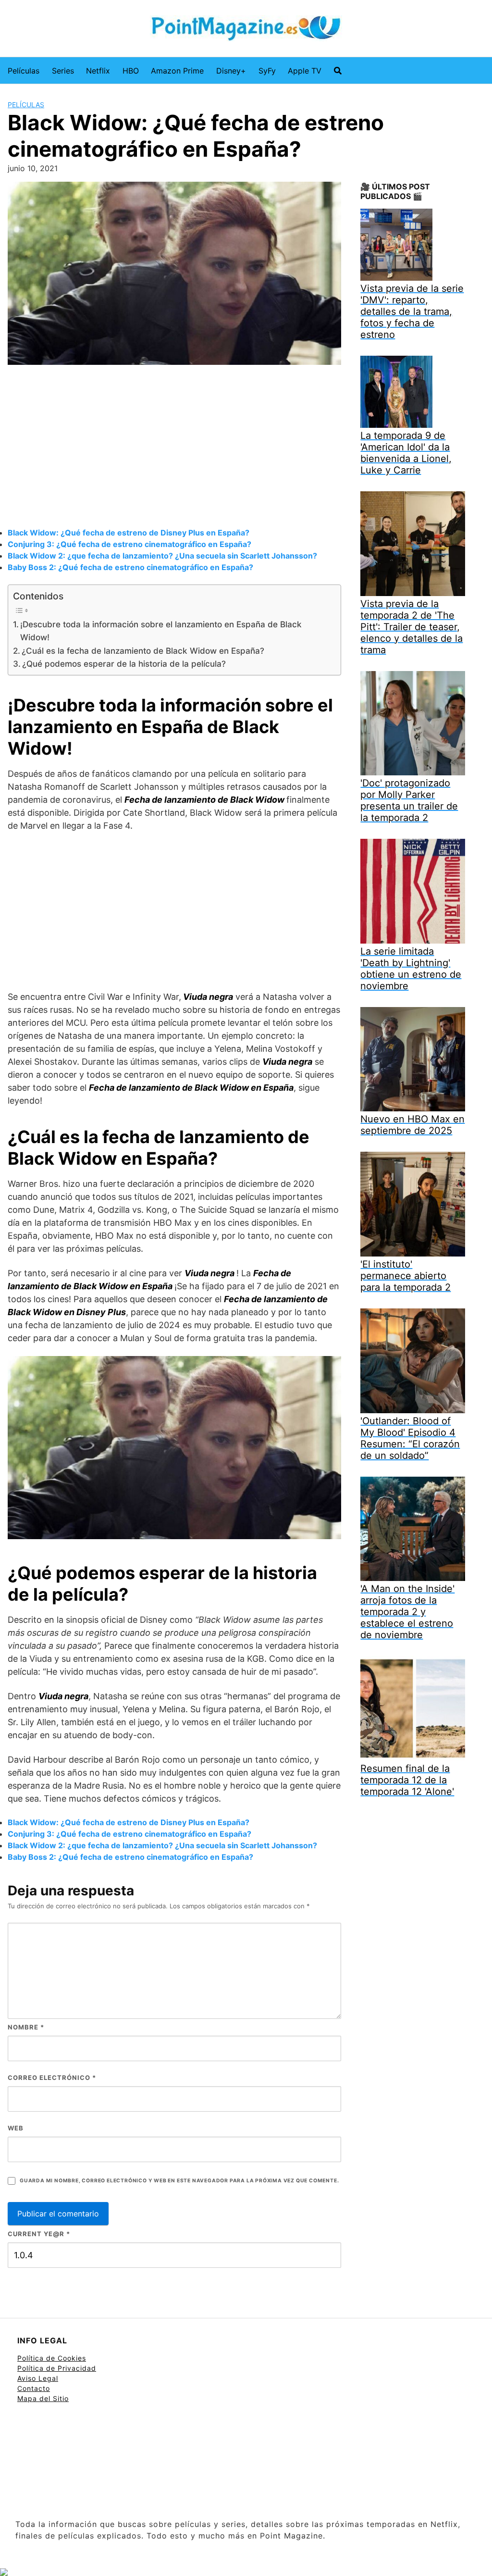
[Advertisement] (174, 448)
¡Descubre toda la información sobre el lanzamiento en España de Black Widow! (161, 631)
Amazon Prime (177, 71)
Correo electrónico (52, 2078)
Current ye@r (39, 2234)
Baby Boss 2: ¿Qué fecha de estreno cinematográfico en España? (130, 567)
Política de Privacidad (57, 2368)
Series (63, 71)
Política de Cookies (52, 2358)
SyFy (267, 71)
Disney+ (231, 71)
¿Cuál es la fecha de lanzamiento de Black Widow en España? (143, 651)
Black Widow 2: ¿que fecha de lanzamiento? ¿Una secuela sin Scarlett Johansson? (162, 556)
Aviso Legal (38, 2378)
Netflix (98, 71)
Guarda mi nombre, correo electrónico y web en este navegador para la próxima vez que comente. (179, 2181)
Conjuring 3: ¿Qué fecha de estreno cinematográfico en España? (129, 544)
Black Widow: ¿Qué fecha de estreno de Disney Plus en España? (129, 533)
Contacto (34, 2388)
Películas (24, 71)
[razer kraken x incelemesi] (246, 2572)
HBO (131, 71)
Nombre (26, 2027)
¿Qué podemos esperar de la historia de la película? (124, 664)
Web (16, 2128)
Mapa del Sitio (43, 2398)
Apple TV (305, 71)
